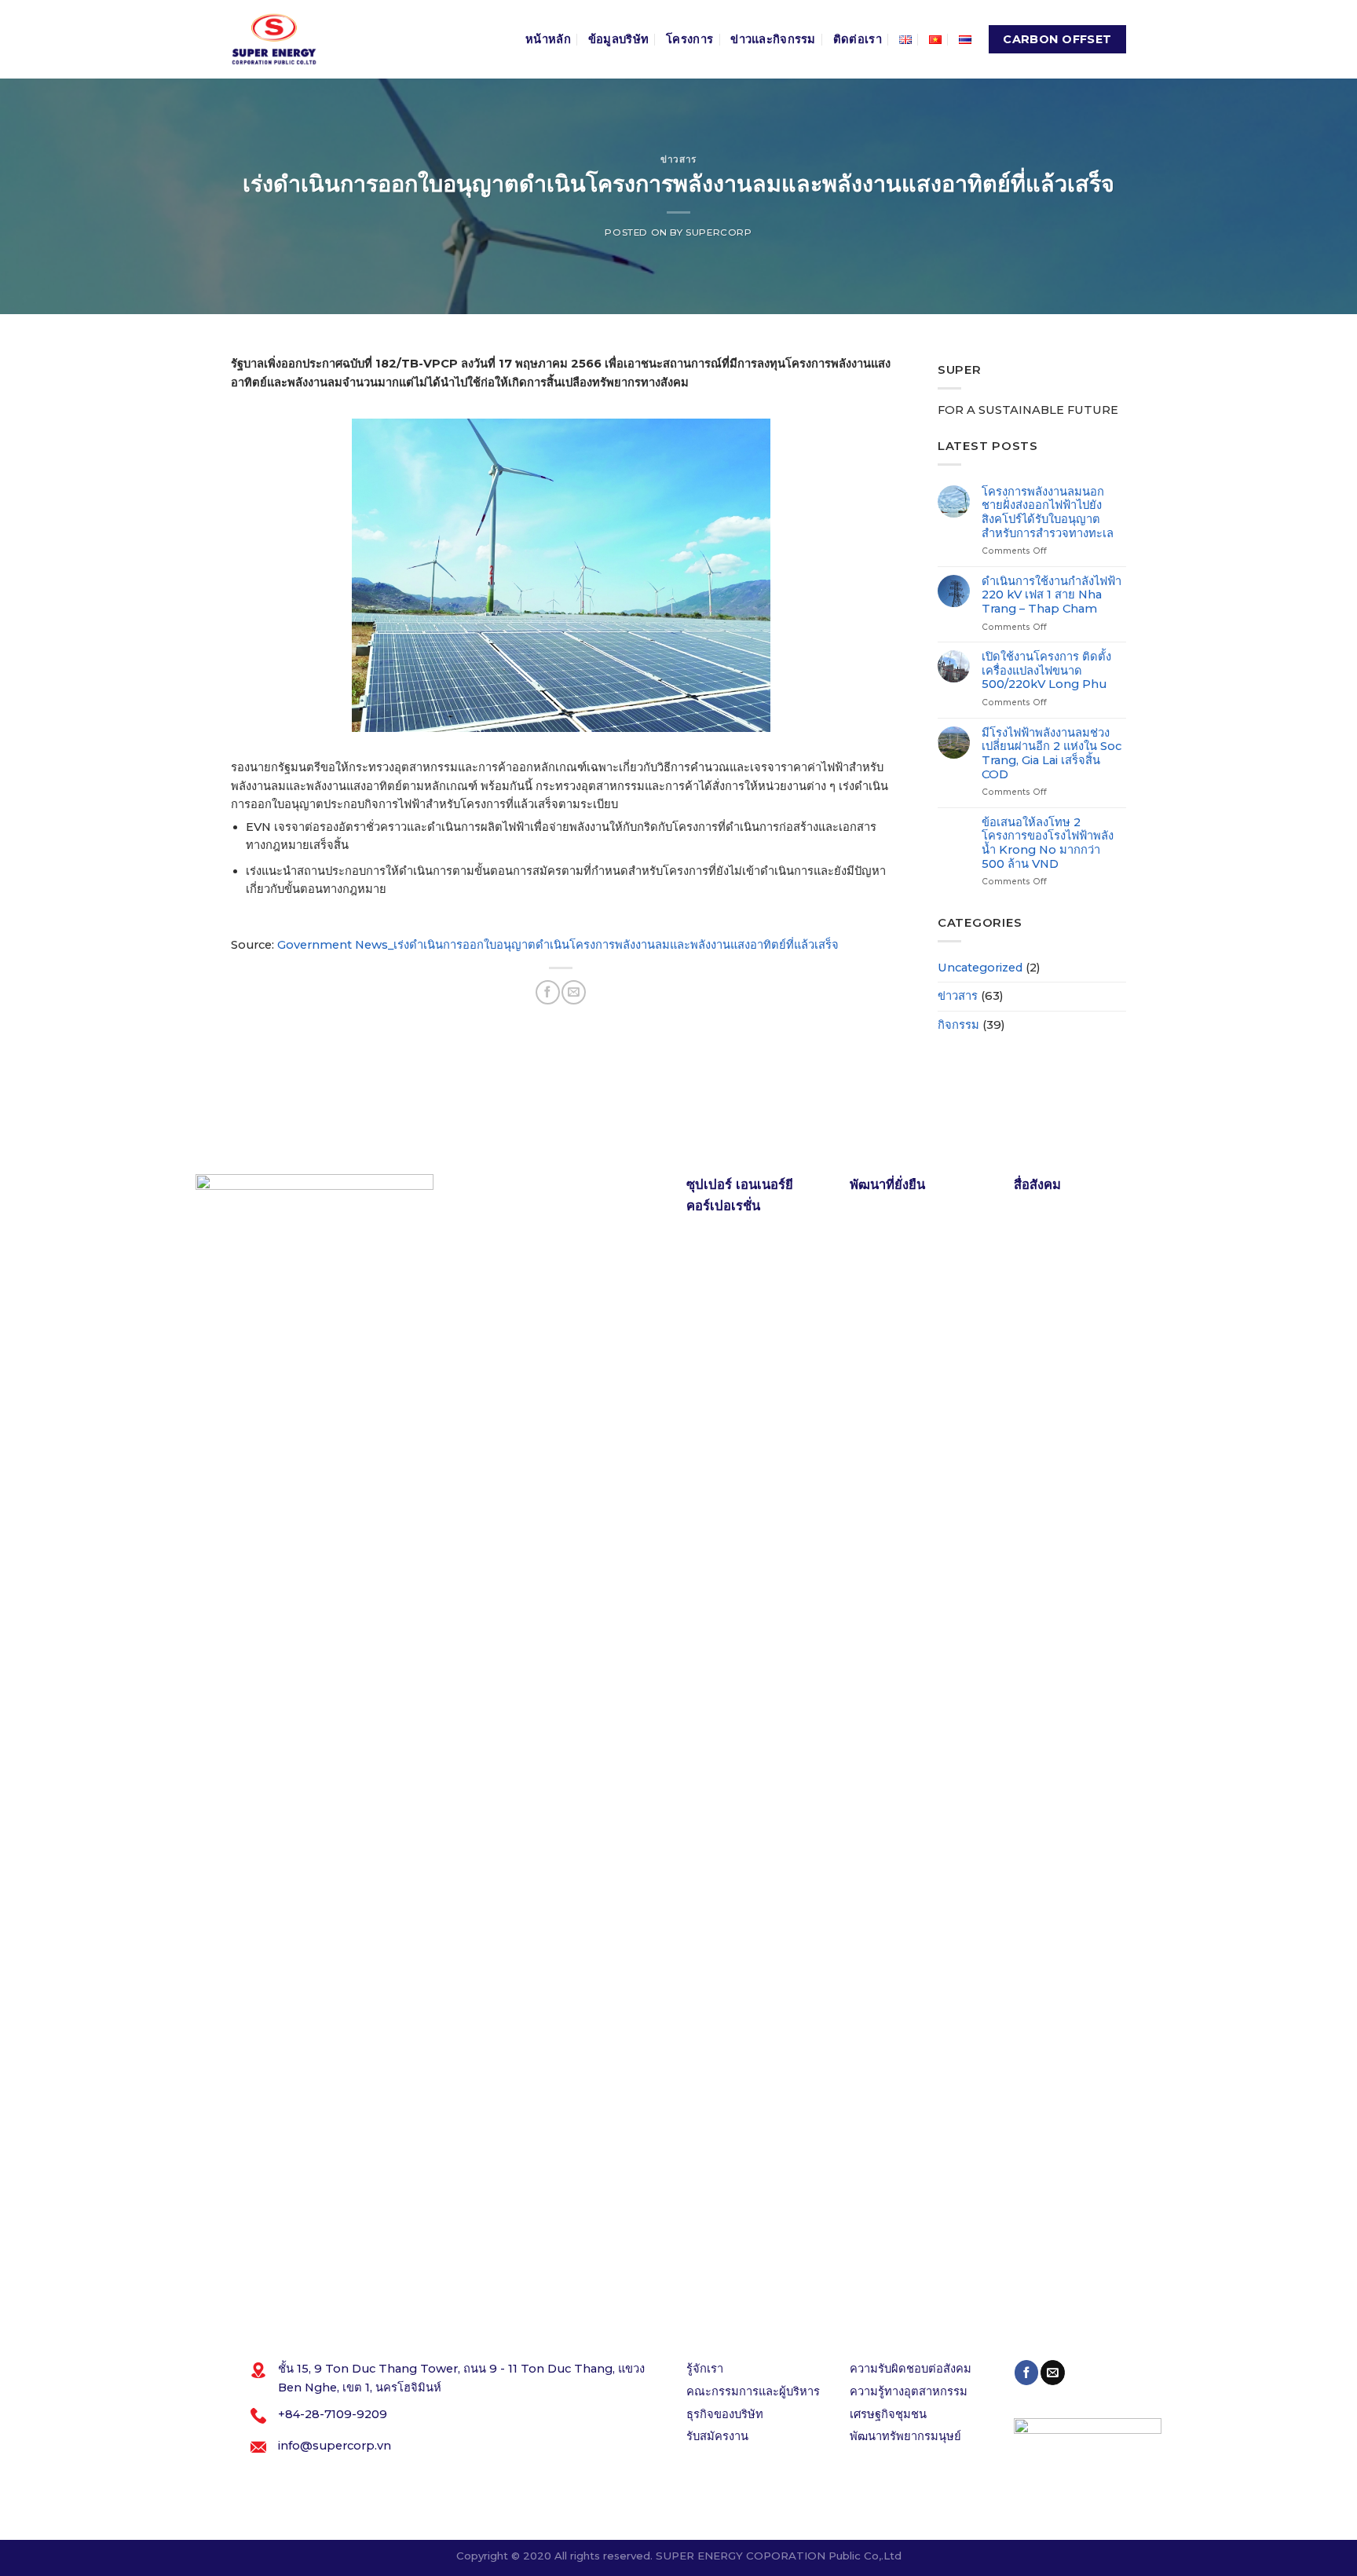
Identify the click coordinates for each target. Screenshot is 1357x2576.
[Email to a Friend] (573, 992)
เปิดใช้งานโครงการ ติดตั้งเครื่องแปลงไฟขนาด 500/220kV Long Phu (1046, 671)
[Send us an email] (1052, 2372)
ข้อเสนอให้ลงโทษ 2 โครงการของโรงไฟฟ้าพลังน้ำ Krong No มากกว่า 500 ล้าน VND (1048, 843)
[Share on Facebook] (547, 992)
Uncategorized (980, 968)
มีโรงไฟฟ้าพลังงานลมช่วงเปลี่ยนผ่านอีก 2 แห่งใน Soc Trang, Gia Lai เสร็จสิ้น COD (1052, 754)
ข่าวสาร (678, 159)
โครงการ (689, 39)
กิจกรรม (958, 1025)
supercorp (719, 232)
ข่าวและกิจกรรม (773, 39)
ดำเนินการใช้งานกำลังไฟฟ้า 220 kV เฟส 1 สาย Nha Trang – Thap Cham (1052, 595)
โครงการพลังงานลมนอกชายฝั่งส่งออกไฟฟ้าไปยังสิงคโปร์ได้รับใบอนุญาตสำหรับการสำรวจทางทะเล (1048, 513)
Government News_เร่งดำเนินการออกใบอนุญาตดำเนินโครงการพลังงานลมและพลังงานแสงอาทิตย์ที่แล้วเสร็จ (558, 945)
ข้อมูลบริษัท (618, 39)
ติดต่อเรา (858, 39)
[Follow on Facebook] (1026, 2372)
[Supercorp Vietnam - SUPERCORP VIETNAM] (274, 39)
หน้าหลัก (548, 39)
